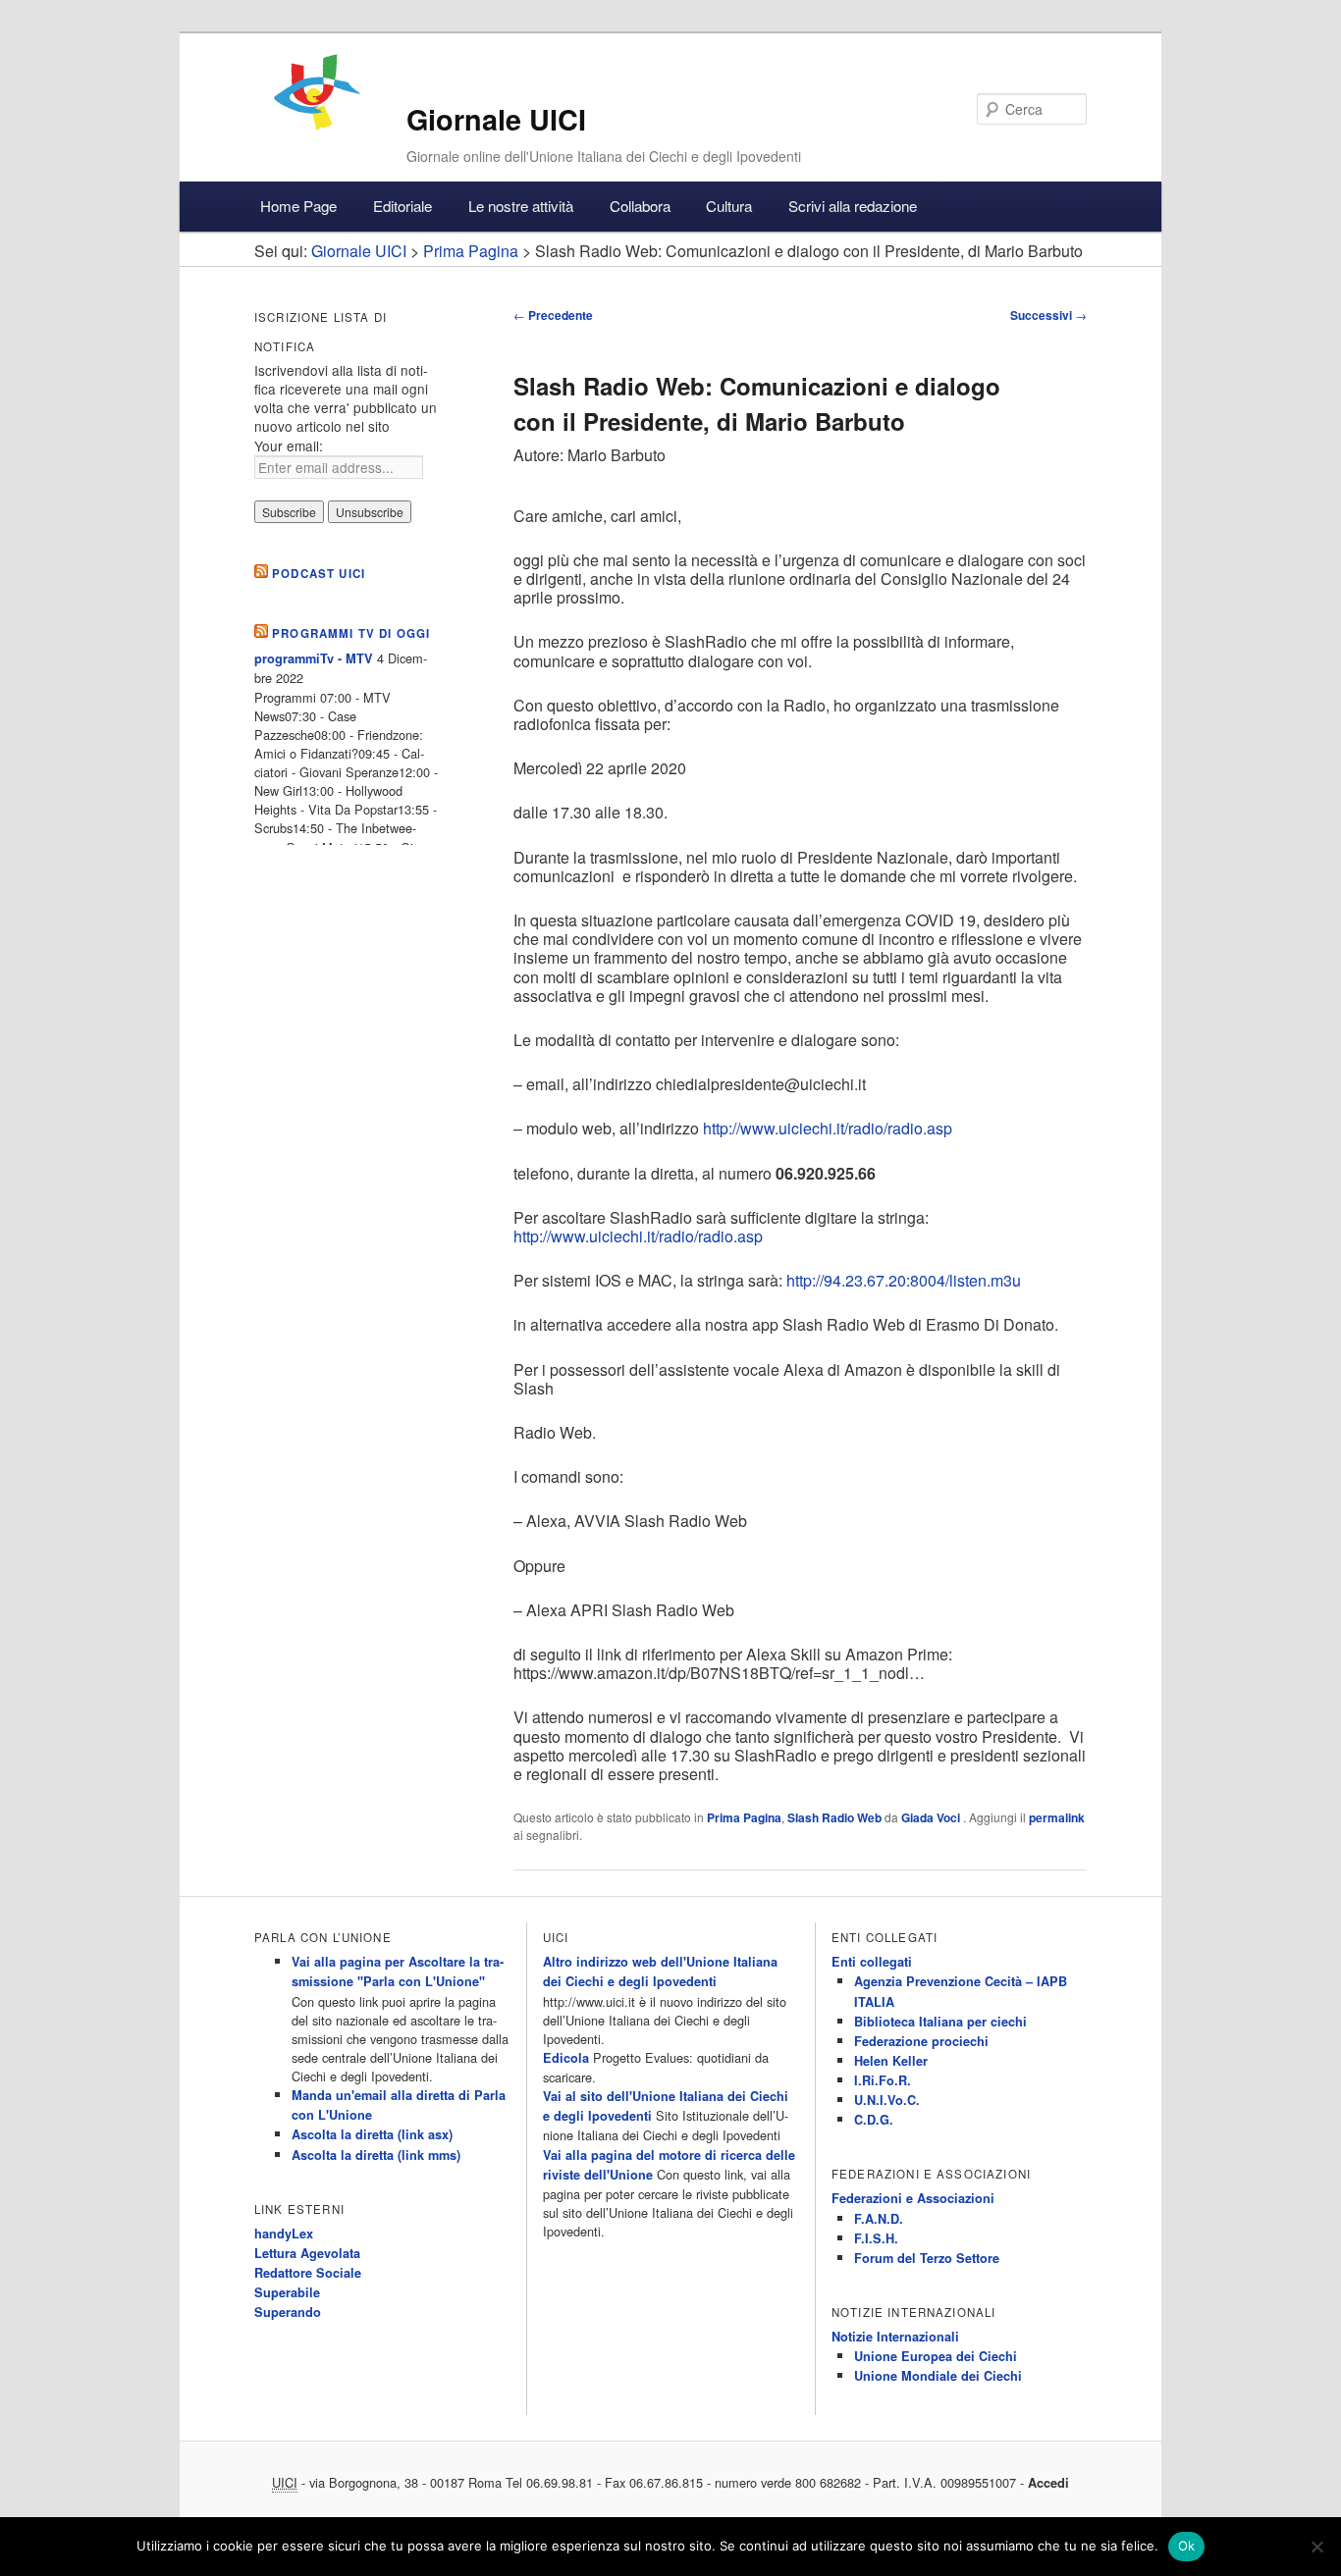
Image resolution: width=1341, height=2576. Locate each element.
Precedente (553, 315)
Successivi (1048, 315)
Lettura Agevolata (307, 2253)
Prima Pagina (744, 1817)
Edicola (566, 2058)
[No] (1316, 2547)
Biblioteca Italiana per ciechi (940, 2022)
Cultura (729, 206)
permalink (1057, 1817)
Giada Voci (932, 1817)
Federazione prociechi (921, 2041)
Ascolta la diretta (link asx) (372, 2134)
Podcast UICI (319, 574)
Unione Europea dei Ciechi (936, 2356)
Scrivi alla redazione (853, 206)
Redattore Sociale (308, 2273)
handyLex (284, 2234)
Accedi (1048, 2483)
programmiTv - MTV (314, 658)
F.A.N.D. (879, 2219)
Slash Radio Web (834, 1817)
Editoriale (402, 206)
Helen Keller (891, 2061)
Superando (288, 2312)
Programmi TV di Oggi (351, 633)
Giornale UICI (496, 119)
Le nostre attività (521, 206)
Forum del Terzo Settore (927, 2258)
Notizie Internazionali (895, 2337)
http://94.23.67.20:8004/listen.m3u (904, 1280)
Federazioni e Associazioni (913, 2198)
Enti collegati (872, 1962)
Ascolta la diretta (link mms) (376, 2155)
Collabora (640, 206)
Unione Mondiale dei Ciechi (938, 2376)
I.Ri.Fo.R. (883, 2080)
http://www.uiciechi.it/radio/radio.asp (828, 1128)
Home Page (298, 206)
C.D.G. (874, 2120)
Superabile (287, 2292)
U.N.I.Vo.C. (887, 2100)
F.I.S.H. (876, 2238)
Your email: (289, 446)
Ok (1187, 2546)
